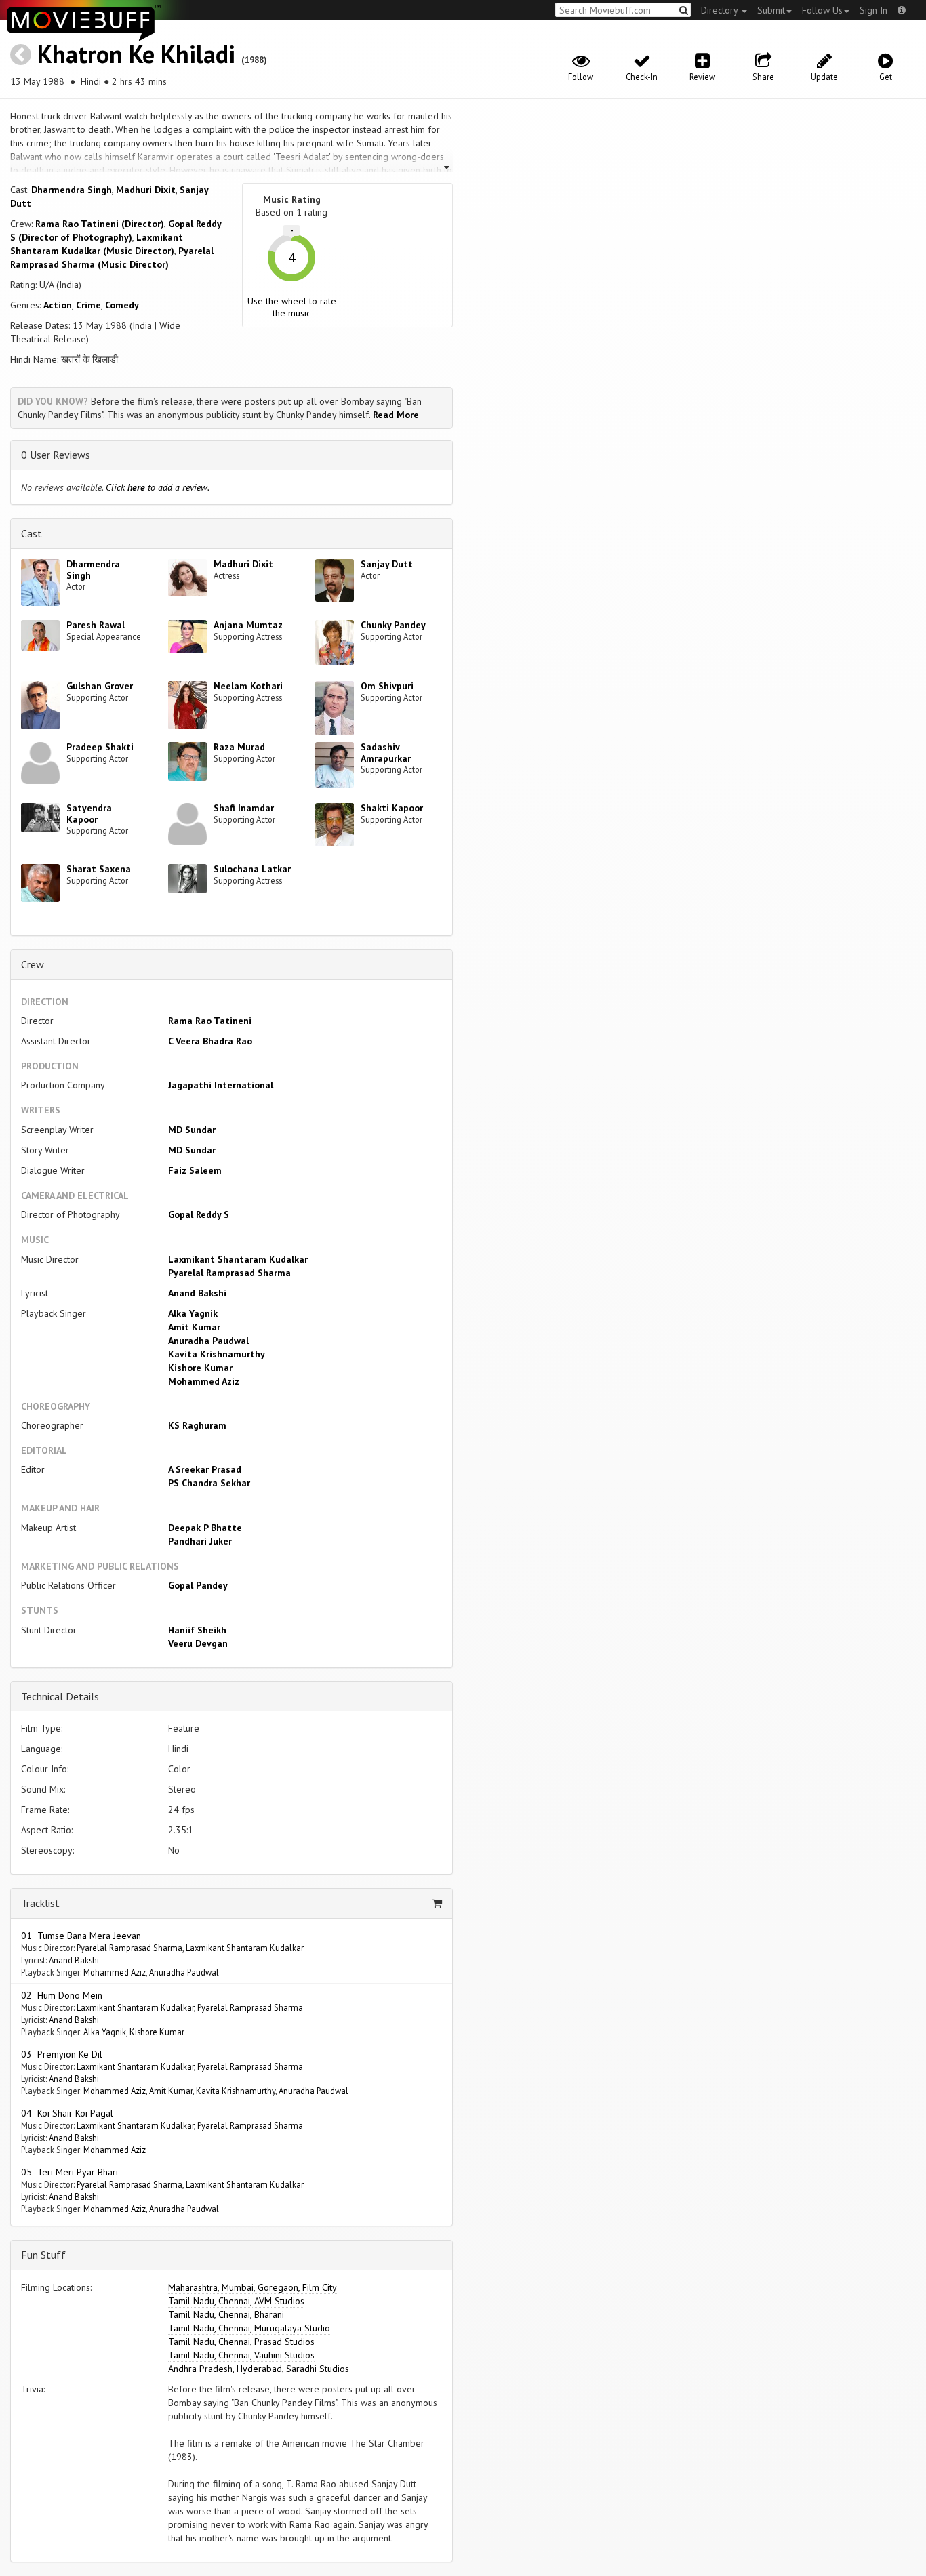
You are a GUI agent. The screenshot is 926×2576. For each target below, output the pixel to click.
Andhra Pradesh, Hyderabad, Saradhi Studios (259, 2369)
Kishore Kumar (200, 1368)
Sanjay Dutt (387, 564)
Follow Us (822, 10)
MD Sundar (192, 1130)
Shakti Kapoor (392, 808)
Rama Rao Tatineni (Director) (100, 224)
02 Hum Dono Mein (62, 1995)
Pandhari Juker (200, 1541)
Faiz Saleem (195, 1170)
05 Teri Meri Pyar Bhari (69, 2172)
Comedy (122, 305)
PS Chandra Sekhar (209, 1483)
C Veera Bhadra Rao (210, 1041)
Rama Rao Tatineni (210, 1021)
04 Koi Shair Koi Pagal (67, 2113)
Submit (771, 10)
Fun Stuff (43, 2255)
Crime (88, 305)
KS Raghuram (197, 1425)
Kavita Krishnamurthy (217, 1354)
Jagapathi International (221, 1085)
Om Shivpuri (387, 686)
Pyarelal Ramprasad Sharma (229, 1273)
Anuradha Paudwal (208, 1341)
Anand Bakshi (197, 1293)
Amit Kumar (194, 1327)
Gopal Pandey (198, 1585)
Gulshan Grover (100, 686)
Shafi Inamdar (244, 808)
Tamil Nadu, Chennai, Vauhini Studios (241, 2355)
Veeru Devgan (198, 1643)
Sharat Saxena (99, 869)
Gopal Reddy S (199, 1214)
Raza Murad (239, 747)
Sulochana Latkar (252, 869)
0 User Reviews (56, 455)
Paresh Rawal (96, 625)
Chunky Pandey (393, 625)
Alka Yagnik (193, 1313)
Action (58, 305)
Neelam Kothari (248, 686)
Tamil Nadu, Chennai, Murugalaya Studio (249, 2328)
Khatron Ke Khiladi (136, 54)
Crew (33, 964)
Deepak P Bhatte (205, 1528)
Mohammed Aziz (204, 1381)
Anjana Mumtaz (248, 625)
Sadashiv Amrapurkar (386, 753)
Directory (721, 10)
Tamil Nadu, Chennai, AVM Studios (236, 2301)
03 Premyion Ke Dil (62, 2054)
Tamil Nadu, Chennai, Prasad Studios (241, 2342)
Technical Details (60, 1696)
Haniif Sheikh (197, 1630)
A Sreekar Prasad (205, 1469)
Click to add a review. (158, 487)
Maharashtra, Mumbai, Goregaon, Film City (253, 2287)
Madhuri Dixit (146, 190)
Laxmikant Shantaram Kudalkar (238, 1259)
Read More (396, 415)
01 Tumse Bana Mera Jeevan (81, 1936)
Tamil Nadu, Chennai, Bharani (226, 2314)
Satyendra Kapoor (89, 814)
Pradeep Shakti (100, 747)
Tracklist (40, 1903)
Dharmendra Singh (72, 190)
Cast (32, 533)
